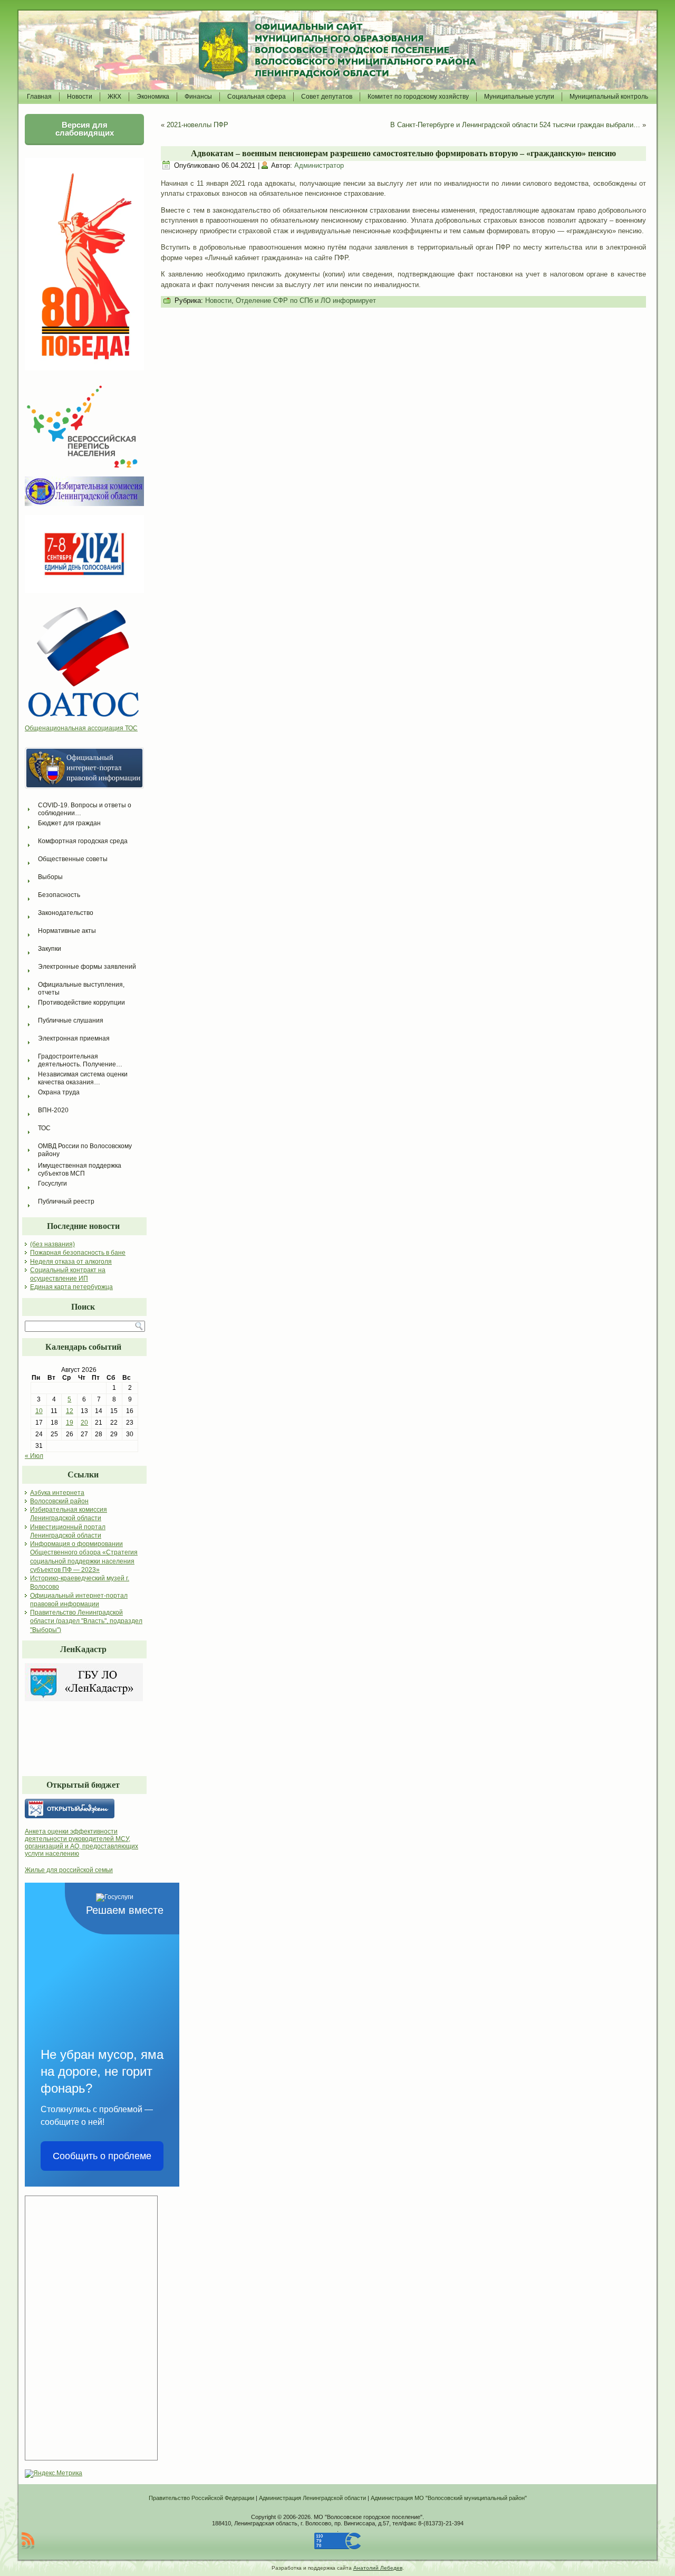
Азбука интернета (57, 1493)
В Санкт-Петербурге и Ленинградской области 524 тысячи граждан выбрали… (515, 125)
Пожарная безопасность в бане (78, 1253)
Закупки (50, 949)
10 (39, 1411)
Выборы (50, 877)
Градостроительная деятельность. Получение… (80, 1060)
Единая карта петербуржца (71, 1287)
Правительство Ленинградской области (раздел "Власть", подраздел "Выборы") (86, 1621)
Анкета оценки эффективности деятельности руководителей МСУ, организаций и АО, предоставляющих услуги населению (81, 1843)
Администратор (319, 165)
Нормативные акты (67, 931)
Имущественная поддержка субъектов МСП (80, 1170)
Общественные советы (73, 859)
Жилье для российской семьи (69, 1870)
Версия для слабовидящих (85, 129)
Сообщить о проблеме (102, 2156)
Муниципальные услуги (519, 97)
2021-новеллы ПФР (197, 125)
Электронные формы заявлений (87, 967)
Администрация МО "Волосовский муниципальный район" (449, 2498)
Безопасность (59, 895)
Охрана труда (59, 1092)
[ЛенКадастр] (84, 1699)
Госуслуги (52, 1184)
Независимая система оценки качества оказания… (84, 1078)
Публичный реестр (66, 1201)
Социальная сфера (257, 97)
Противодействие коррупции (81, 1003)
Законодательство (66, 913)
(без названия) (52, 1244)
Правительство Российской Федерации (201, 2498)
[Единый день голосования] (84, 591)
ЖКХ (114, 97)
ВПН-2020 (53, 1110)
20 (84, 1423)
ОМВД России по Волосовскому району (86, 1150)
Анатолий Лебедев (378, 2568)
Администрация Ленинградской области (312, 2498)
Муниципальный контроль (609, 97)
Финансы (198, 97)
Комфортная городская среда (83, 841)
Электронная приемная (74, 1038)
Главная (39, 97)
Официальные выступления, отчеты (82, 989)
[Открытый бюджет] (84, 1809)
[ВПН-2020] (83, 465)
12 (70, 1411)
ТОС (44, 1128)
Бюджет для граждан (69, 823)
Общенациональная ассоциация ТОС (81, 728)
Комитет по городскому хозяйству (418, 97)
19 (70, 1423)
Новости (80, 97)
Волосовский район (59, 1501)
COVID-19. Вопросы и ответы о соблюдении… (85, 809)
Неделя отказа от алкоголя (71, 1262)
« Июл (34, 1456)
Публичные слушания (71, 1020)
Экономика (153, 97)
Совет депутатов (327, 97)
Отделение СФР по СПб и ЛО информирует (306, 300)
